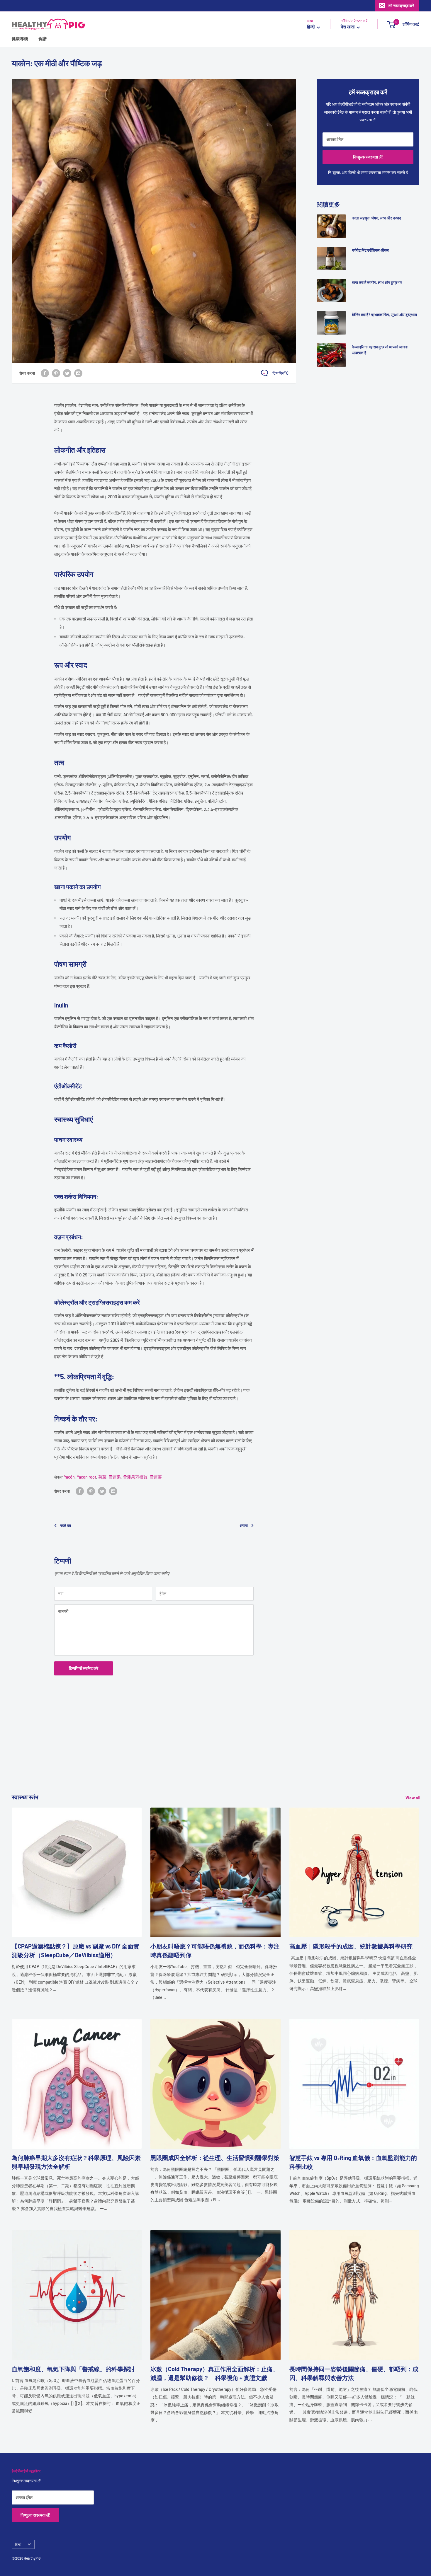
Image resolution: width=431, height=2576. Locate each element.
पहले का (66, 1525)
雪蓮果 (115, 1477)
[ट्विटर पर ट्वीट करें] (67, 373)
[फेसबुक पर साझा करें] (45, 373)
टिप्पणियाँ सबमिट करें (84, 1668)
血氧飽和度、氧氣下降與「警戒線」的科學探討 (73, 2369)
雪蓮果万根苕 (135, 1477)
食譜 (43, 39)
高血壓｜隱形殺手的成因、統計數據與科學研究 (351, 1946)
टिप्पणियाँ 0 (280, 373)
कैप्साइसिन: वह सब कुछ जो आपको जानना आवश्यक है (380, 350)
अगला (244, 1525)
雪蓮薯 (156, 1477)
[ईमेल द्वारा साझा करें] (78, 373)
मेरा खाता (348, 27)
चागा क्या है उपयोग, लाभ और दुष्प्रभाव (377, 282)
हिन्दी (18, 2544)
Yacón (69, 1477)
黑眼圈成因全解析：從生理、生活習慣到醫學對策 (215, 2158)
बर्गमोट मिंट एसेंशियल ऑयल (370, 250)
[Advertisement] (188, 1752)
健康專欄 (20, 39)
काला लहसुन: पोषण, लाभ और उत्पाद (376, 218)
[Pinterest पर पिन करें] (56, 373)
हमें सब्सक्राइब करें (401, 6)
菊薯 (102, 1477)
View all (413, 1798)
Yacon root (86, 1477)
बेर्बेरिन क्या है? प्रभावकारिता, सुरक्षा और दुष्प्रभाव (384, 315)
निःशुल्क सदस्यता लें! (368, 157)
